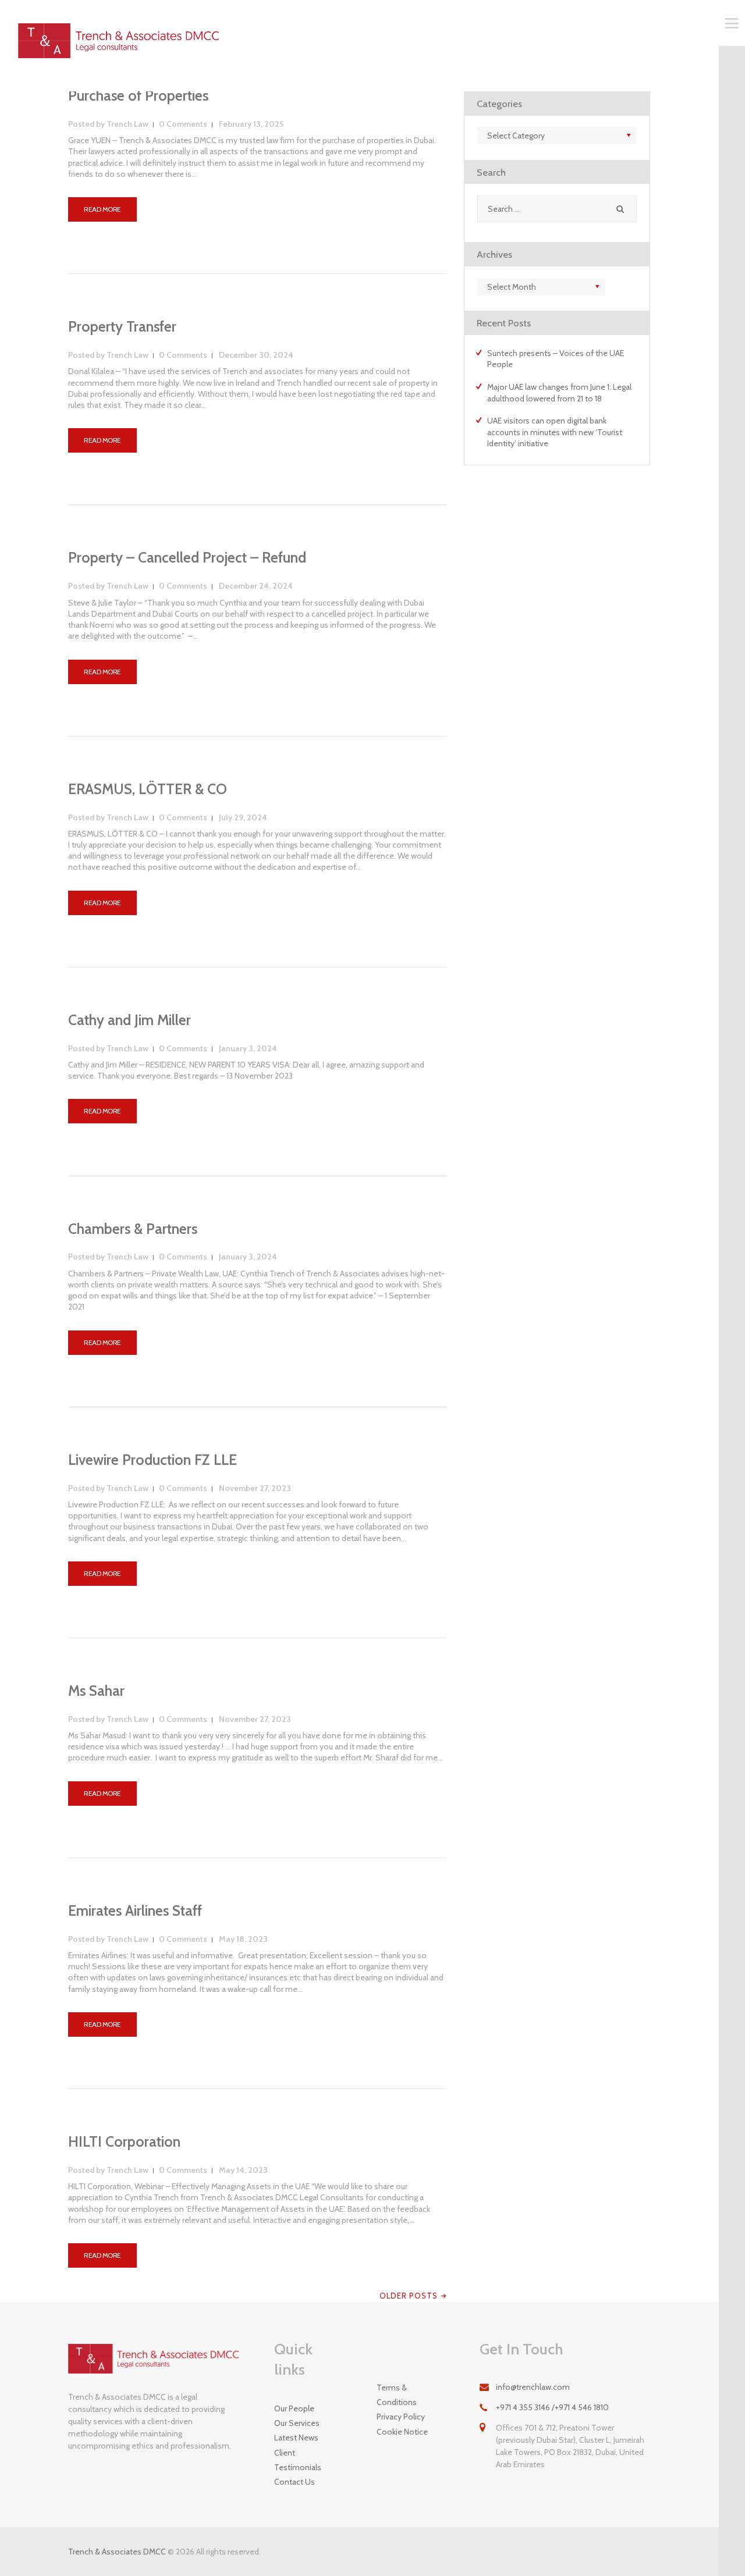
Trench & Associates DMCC (117, 2552)
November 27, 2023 (255, 1488)
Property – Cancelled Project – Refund (187, 558)
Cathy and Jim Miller (130, 1020)
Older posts (409, 2296)
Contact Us (295, 2482)
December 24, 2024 (256, 586)
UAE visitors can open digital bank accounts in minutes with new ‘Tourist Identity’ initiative (555, 432)
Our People (294, 2408)
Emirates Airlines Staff (135, 1911)
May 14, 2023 (243, 2170)
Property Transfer (122, 327)
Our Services (297, 2423)
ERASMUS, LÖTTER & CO (148, 789)
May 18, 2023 (243, 1939)
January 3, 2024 (248, 1048)
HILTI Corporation (124, 2142)
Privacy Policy (401, 2417)
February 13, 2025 (251, 124)
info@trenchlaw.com (533, 2387)
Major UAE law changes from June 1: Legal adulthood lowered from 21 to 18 (559, 393)
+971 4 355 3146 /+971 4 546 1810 (552, 2407)
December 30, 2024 (256, 355)
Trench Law (109, 124)
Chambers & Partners (133, 1229)
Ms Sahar (96, 1691)
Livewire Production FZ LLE (152, 1460)
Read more (102, 209)
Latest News (296, 2438)
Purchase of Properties (138, 96)
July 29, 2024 (243, 817)
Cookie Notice (402, 2432)
